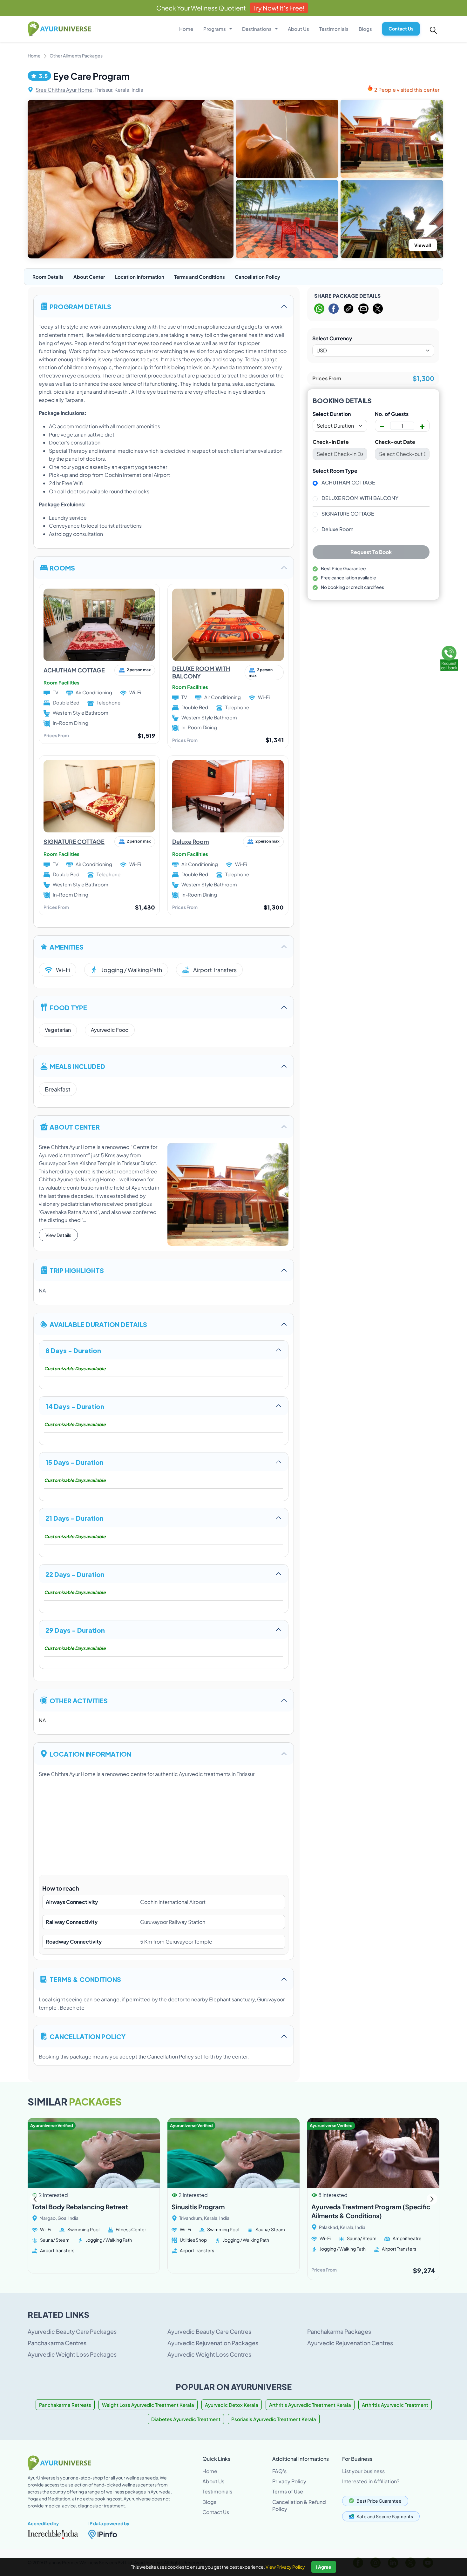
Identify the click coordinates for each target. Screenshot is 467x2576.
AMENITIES (67, 947)
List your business (363, 2471)
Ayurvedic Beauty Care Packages (72, 2331)
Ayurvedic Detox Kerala (232, 2405)
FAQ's (279, 2471)
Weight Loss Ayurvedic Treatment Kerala (148, 2405)
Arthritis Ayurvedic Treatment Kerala (310, 2405)
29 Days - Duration (75, 1630)
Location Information (140, 277)
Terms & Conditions (85, 1979)
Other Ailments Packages (76, 56)
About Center (89, 277)
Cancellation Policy (257, 277)
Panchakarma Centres (57, 2343)
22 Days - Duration (75, 1574)
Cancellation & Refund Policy (299, 2505)
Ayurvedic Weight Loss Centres (209, 2354)
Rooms (62, 567)
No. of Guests (392, 414)
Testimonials (334, 29)
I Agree (324, 2567)
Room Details (48, 277)
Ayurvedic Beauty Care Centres (209, 2331)
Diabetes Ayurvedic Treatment (186, 2419)
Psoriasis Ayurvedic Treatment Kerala (274, 2419)
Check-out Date (395, 442)
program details (80, 306)
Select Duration (332, 414)
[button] (432, 2199)
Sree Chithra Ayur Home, (65, 90)
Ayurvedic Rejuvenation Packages (213, 2343)
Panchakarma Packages (339, 2331)
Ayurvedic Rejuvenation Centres (350, 2343)
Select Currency (332, 338)
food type (68, 1007)
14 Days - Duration (75, 1406)
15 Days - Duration (74, 1462)
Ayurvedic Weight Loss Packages (72, 2354)
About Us (298, 29)
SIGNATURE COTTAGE (74, 841)
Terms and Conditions (200, 277)
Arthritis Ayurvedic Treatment (395, 2405)
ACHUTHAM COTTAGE (74, 670)
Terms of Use (288, 2491)
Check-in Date (331, 442)
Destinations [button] (257, 29)
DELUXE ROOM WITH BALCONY (360, 498)
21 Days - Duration (74, 1518)
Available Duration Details (98, 1324)
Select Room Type (335, 471)
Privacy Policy (289, 2481)
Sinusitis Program (198, 2207)
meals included (77, 1066)
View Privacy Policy (285, 2567)
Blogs (365, 29)
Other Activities (79, 1700)
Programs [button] (215, 29)
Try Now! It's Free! (279, 8)
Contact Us (401, 29)
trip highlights (77, 1270)
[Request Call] (449, 657)
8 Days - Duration (73, 1350)
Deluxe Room (191, 841)
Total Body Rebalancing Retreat (80, 2207)
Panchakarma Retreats (65, 2405)
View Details (58, 1235)
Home (186, 29)
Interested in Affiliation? (371, 2481)
